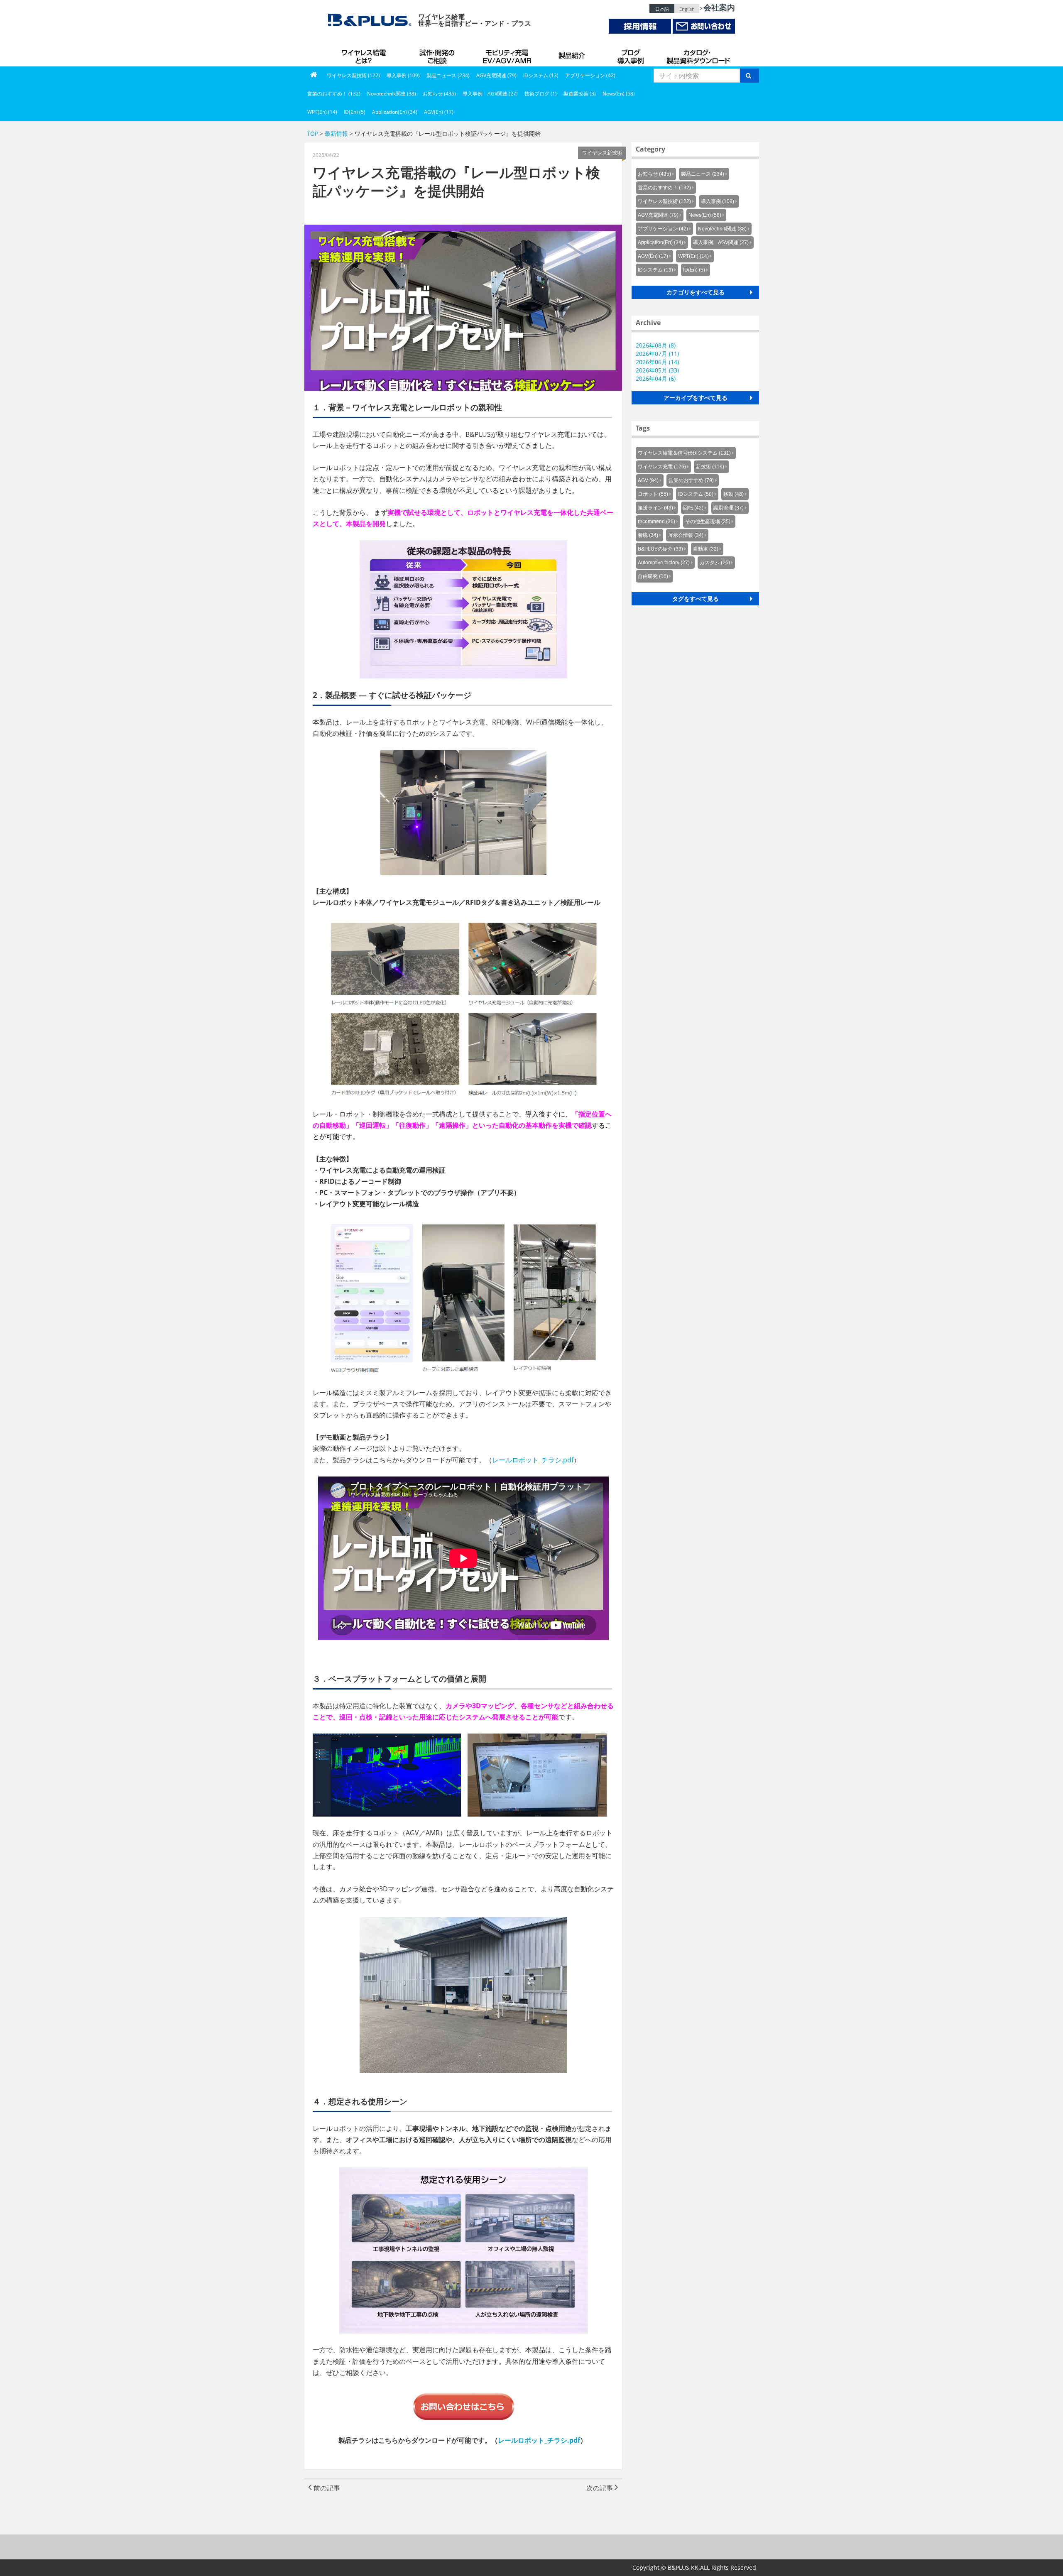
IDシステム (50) (696, 494)
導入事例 (631, 54)
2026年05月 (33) (657, 370)
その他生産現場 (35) (708, 522)
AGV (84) (648, 480)
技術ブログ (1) (541, 94)
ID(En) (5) (355, 112)
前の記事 (326, 2488)
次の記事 (600, 2488)
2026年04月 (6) (656, 378)
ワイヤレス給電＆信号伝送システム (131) (684, 453)
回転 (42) (693, 508)
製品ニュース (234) (448, 75)
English (687, 9)
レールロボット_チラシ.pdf (533, 1460)
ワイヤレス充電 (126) (662, 467)
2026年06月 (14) (657, 362)
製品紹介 (573, 54)
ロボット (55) (653, 494)
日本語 (662, 9)
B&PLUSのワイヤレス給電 (365, 54)
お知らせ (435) (439, 94)
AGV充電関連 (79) (496, 75)
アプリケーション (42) (590, 75)
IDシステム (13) (541, 75)
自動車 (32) (706, 549)
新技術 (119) (710, 467)
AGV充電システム (509, 54)
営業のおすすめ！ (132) (334, 94)
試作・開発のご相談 (438, 54)
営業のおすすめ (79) (691, 480)
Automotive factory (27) (664, 563)
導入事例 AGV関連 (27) (490, 94)
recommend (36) (656, 522)
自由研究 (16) (653, 576)
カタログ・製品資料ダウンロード (698, 54)
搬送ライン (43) (655, 508)
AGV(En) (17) (439, 112)
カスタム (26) (715, 563)
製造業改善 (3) (580, 94)
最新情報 (336, 133)
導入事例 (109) (403, 75)
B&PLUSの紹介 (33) (660, 549)
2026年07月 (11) (657, 354)
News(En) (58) (619, 94)
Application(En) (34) (395, 112)
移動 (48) (734, 494)
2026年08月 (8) (656, 345)
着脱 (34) (648, 535)
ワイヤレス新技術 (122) (353, 75)
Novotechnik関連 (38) (392, 94)
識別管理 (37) (729, 508)
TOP (312, 133)
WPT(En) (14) (322, 112)
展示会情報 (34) (686, 535)
